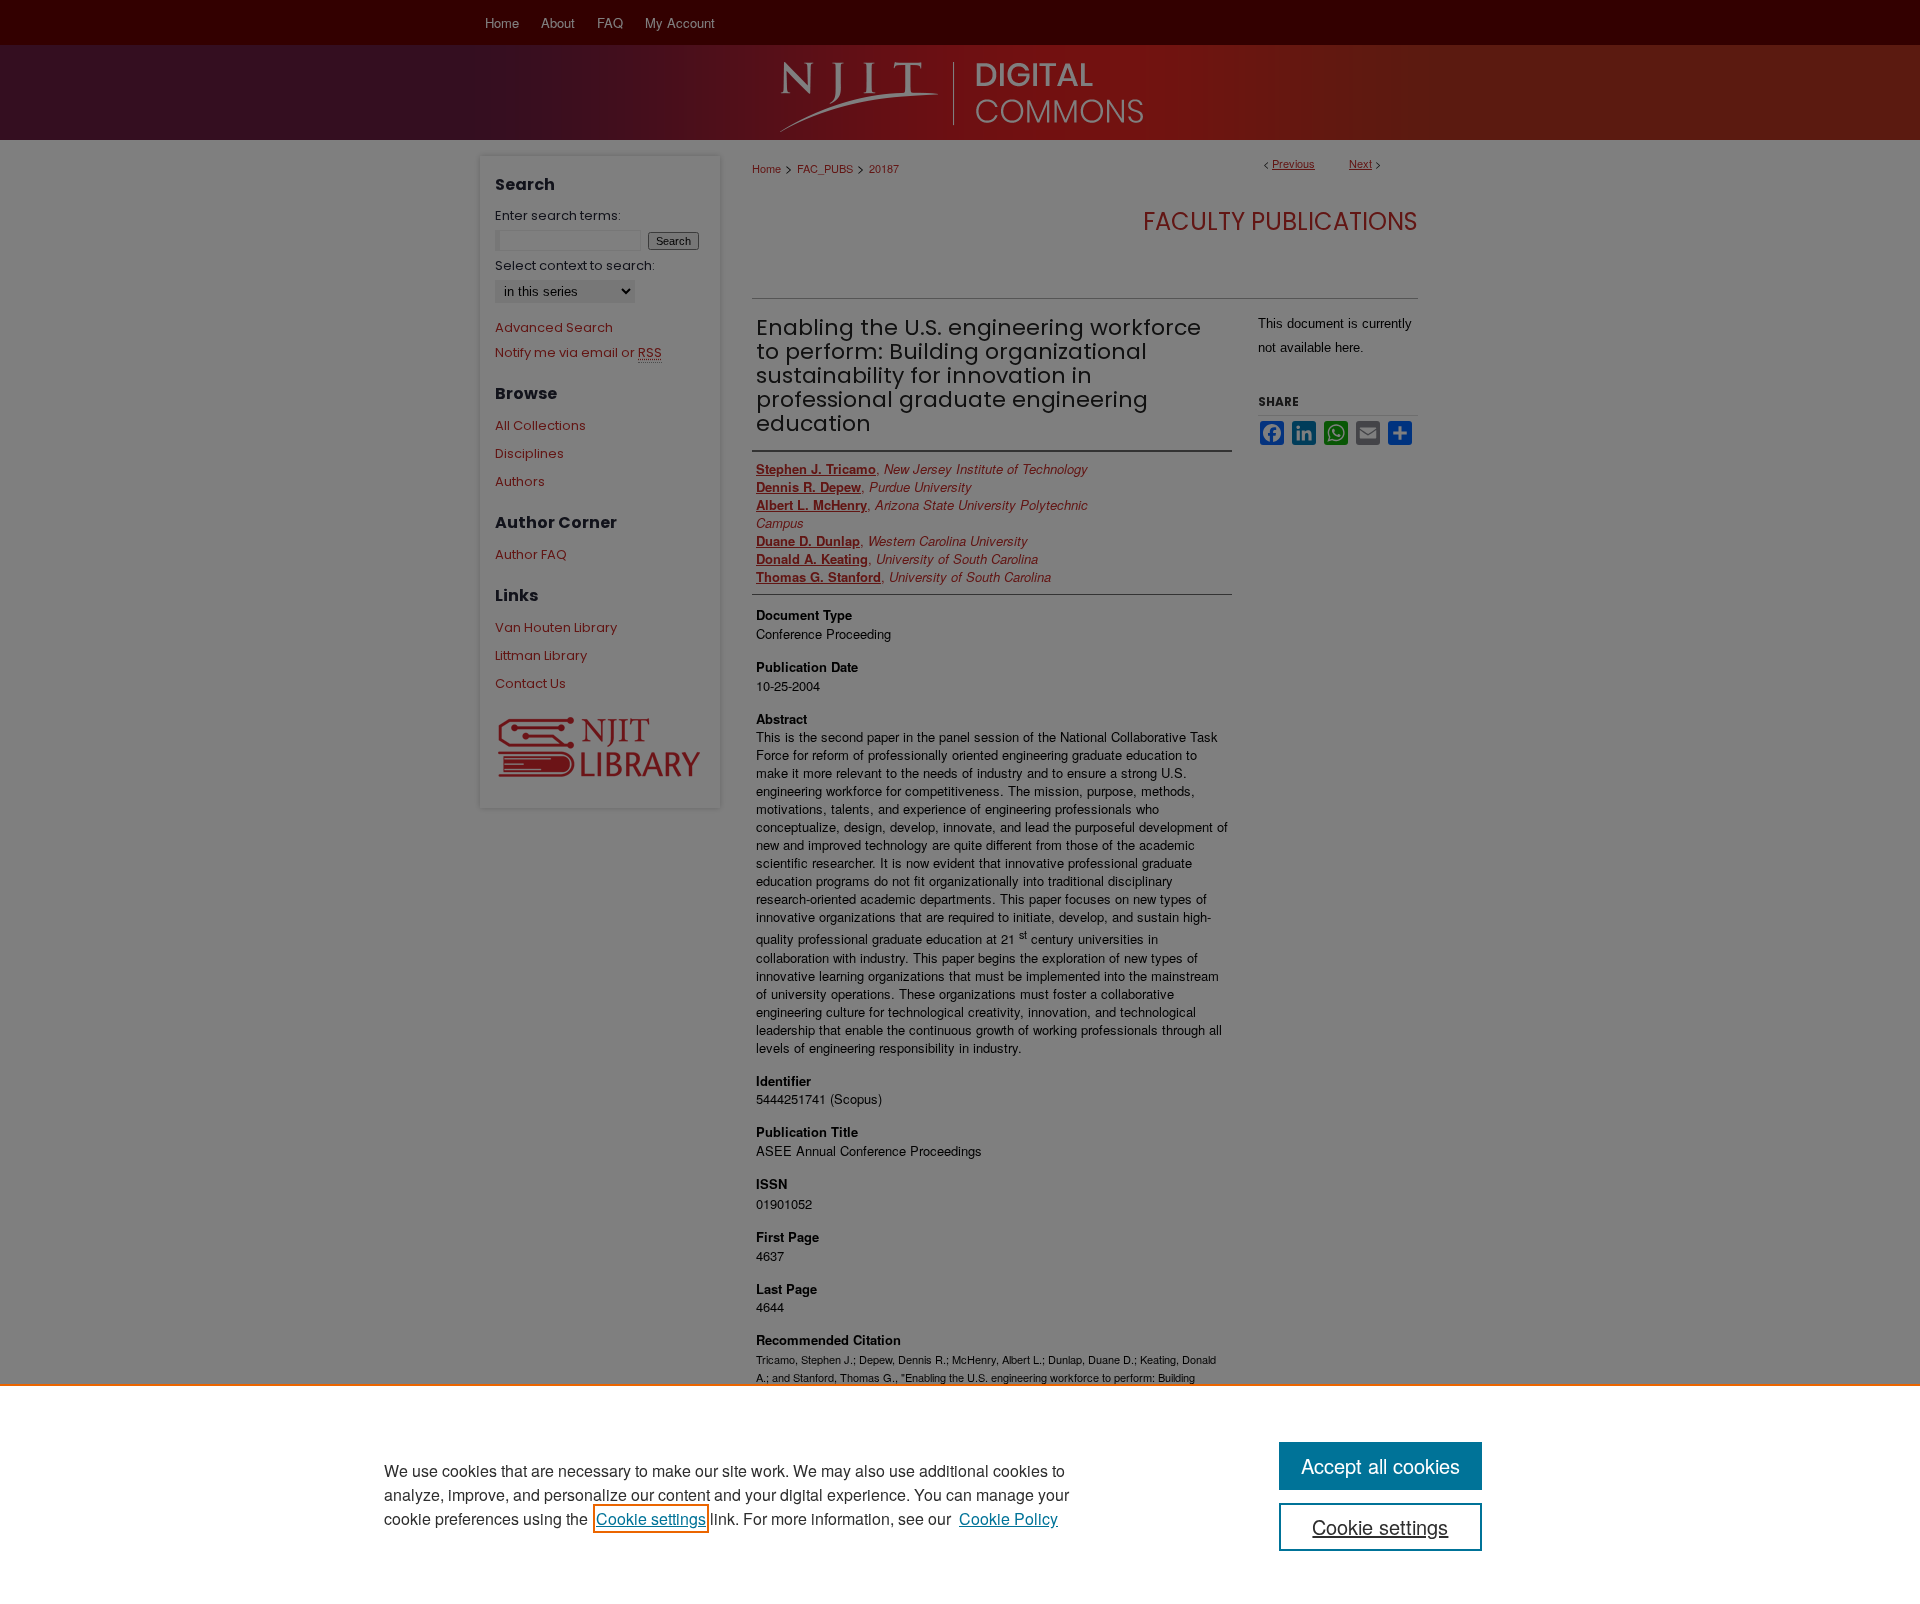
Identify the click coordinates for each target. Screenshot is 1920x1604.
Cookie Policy (1008, 1518)
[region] (960, 1494)
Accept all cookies (1380, 1465)
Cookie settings (651, 1518)
